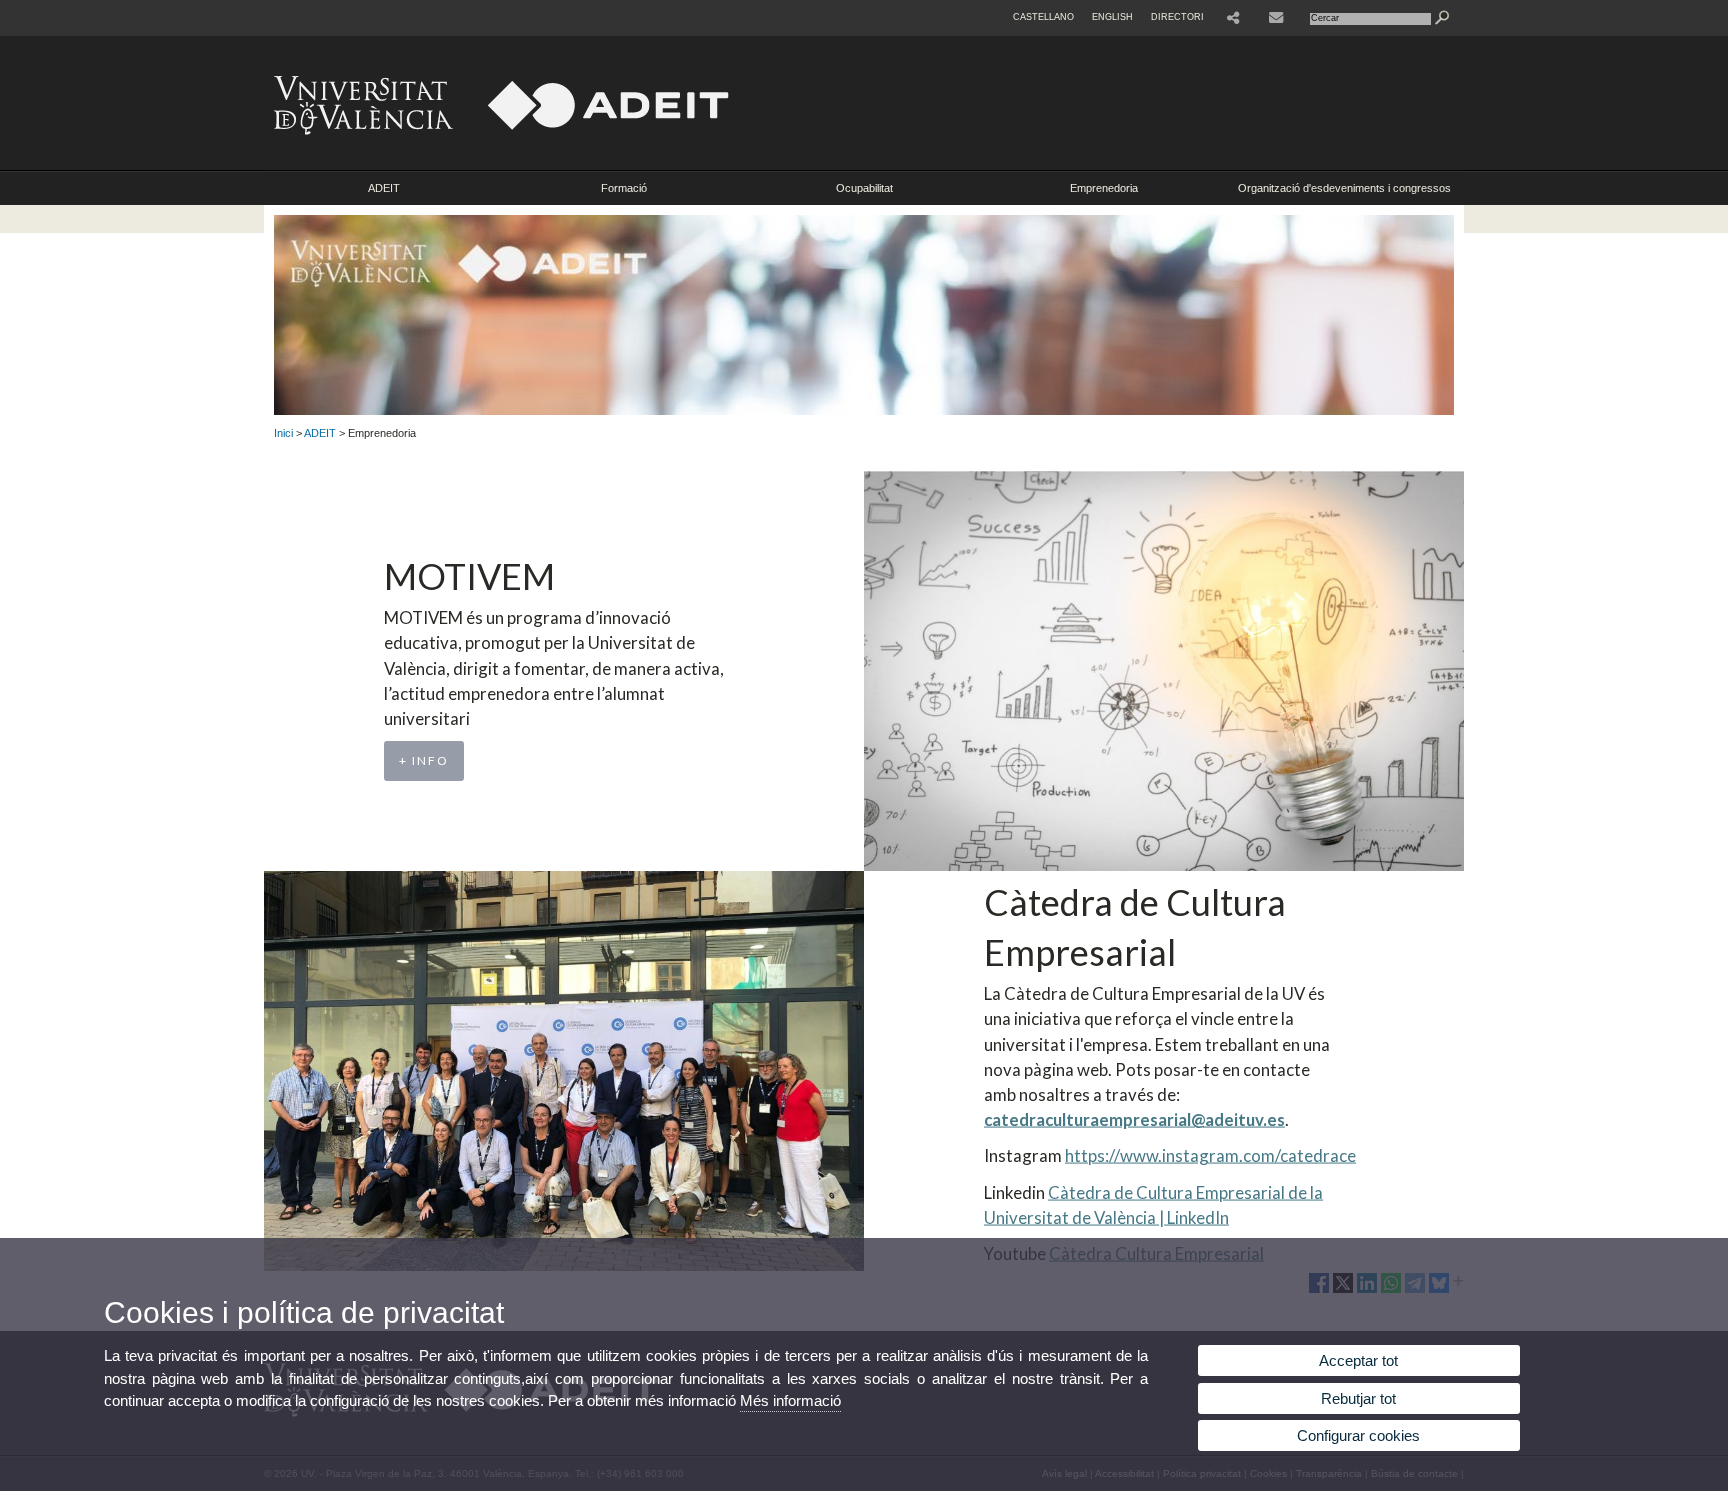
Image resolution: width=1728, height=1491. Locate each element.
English (1112, 17)
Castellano (1043, 17)
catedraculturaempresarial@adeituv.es (1134, 1119)
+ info (424, 760)
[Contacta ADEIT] (1278, 18)
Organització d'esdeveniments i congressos (1344, 188)
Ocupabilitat (864, 188)
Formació (624, 188)
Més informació (790, 1400)
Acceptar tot (1358, 1360)
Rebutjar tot (1358, 1398)
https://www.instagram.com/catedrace (1210, 1155)
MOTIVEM (469, 576)
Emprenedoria (1104, 188)
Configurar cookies (1358, 1435)
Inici (283, 433)
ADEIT (384, 188)
